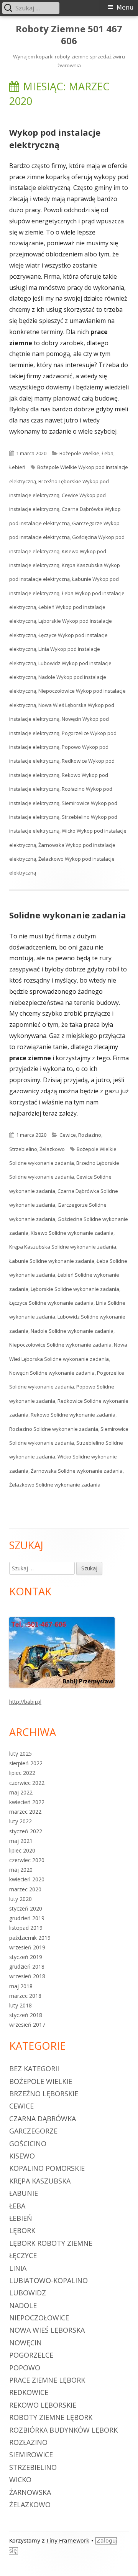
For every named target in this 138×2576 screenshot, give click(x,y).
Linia (18, 2268)
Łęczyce (23, 2255)
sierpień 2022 (26, 1763)
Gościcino (28, 2144)
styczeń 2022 (26, 1831)
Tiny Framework (68, 2541)
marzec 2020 (25, 1889)
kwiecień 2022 (27, 1802)
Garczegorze (33, 2131)
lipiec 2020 (22, 1850)
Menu (125, 7)
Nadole (23, 2305)
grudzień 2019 (27, 1918)
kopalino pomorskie (47, 2168)
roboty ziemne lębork (51, 2417)
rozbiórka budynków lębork (63, 2430)
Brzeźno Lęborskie (44, 2094)
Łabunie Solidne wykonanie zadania (52, 1261)
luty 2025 (21, 1754)
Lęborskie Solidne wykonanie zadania (75, 1289)
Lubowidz (28, 2293)
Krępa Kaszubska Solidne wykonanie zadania (63, 1247)
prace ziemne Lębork (47, 2380)
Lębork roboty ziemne (51, 2243)
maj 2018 (21, 1986)
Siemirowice (31, 2455)
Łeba (108, 453)
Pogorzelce (31, 2355)
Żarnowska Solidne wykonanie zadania (77, 1471)
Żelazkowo (52, 1149)
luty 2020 (21, 1899)
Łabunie (24, 2193)
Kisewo (22, 2156)
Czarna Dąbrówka (43, 2119)
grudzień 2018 (27, 1967)
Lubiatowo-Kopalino (48, 2280)
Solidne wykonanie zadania (68, 915)
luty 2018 (21, 2005)
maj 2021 (21, 1841)
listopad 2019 (26, 1928)
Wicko (20, 2480)
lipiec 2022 (22, 1773)
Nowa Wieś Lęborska (47, 2330)
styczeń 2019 (26, 1957)
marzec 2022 (25, 1812)
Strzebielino (23, 1149)
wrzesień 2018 (27, 1976)
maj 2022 (21, 1792)
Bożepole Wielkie (79, 453)
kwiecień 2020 (27, 1879)
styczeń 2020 (26, 1908)
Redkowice (29, 2392)
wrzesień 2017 (27, 2025)
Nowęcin (25, 2343)
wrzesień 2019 (27, 1947)
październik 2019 (30, 1938)
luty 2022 (21, 1821)
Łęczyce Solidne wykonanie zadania (51, 1303)
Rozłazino (90, 1135)
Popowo (25, 2368)
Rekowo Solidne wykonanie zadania (73, 1415)
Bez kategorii (34, 2069)
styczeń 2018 (26, 2015)
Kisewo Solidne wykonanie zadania (72, 1233)
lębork (22, 2230)
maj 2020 (21, 1870)
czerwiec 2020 (27, 1860)
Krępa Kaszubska (40, 2181)
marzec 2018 (25, 1996)
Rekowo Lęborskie (43, 2405)
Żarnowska (30, 2492)
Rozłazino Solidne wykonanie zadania (54, 1429)
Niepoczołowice (39, 2318)
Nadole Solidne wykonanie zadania (72, 1331)
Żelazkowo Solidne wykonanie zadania (55, 1485)
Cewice (68, 1135)
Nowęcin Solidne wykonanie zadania (52, 1373)
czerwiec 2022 (27, 1783)
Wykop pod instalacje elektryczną (55, 138)
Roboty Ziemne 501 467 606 (69, 35)
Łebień (17, 467)
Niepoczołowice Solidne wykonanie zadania (60, 1345)
